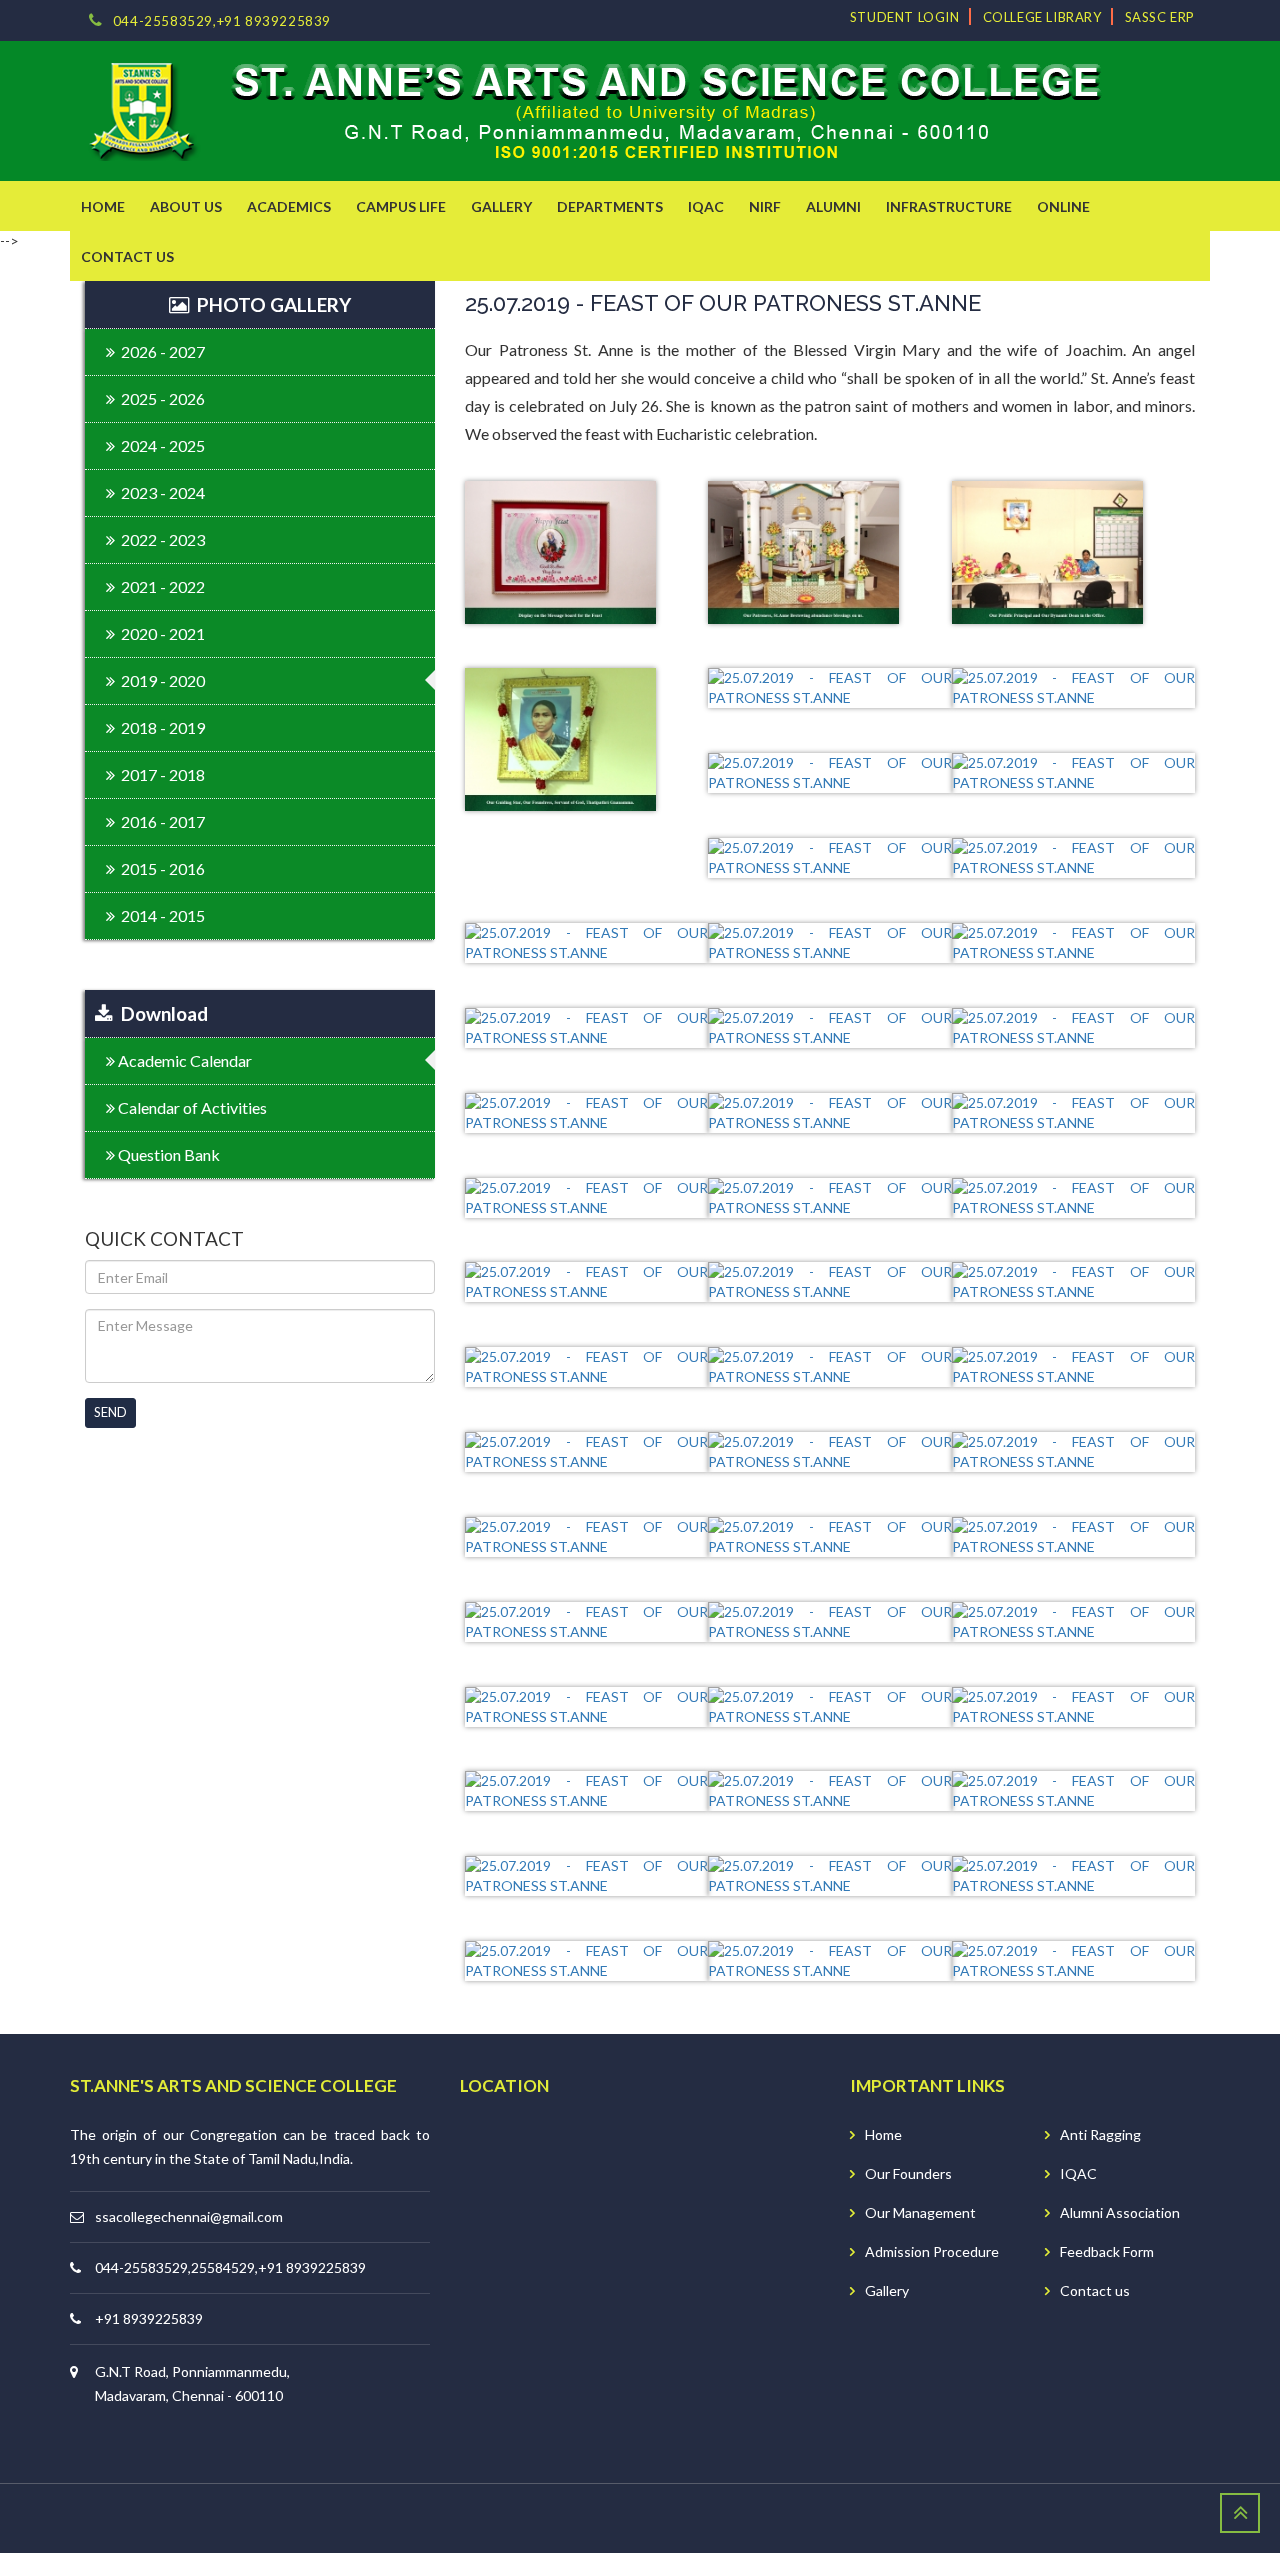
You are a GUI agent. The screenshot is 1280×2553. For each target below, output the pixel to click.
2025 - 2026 (160, 398)
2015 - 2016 (160, 868)
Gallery (887, 2290)
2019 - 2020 (160, 680)
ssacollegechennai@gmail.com (189, 2216)
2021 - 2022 (160, 586)
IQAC (1078, 2173)
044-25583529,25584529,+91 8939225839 (230, 2267)
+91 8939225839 (149, 2318)
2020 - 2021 (160, 633)
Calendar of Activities (191, 1107)
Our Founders (908, 2173)
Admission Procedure (932, 2251)
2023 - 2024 (160, 492)
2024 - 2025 (160, 445)
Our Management (920, 2212)
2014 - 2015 (160, 915)
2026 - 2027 (160, 351)
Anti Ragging (1100, 2134)
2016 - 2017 (160, 821)
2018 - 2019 (160, 727)
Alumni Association (1120, 2212)
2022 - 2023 (160, 539)
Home (883, 2134)
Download (160, 1013)
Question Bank (167, 1154)
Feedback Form (1107, 2251)
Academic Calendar (183, 1060)
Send (110, 1412)
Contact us (1095, 2290)
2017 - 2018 (160, 774)
